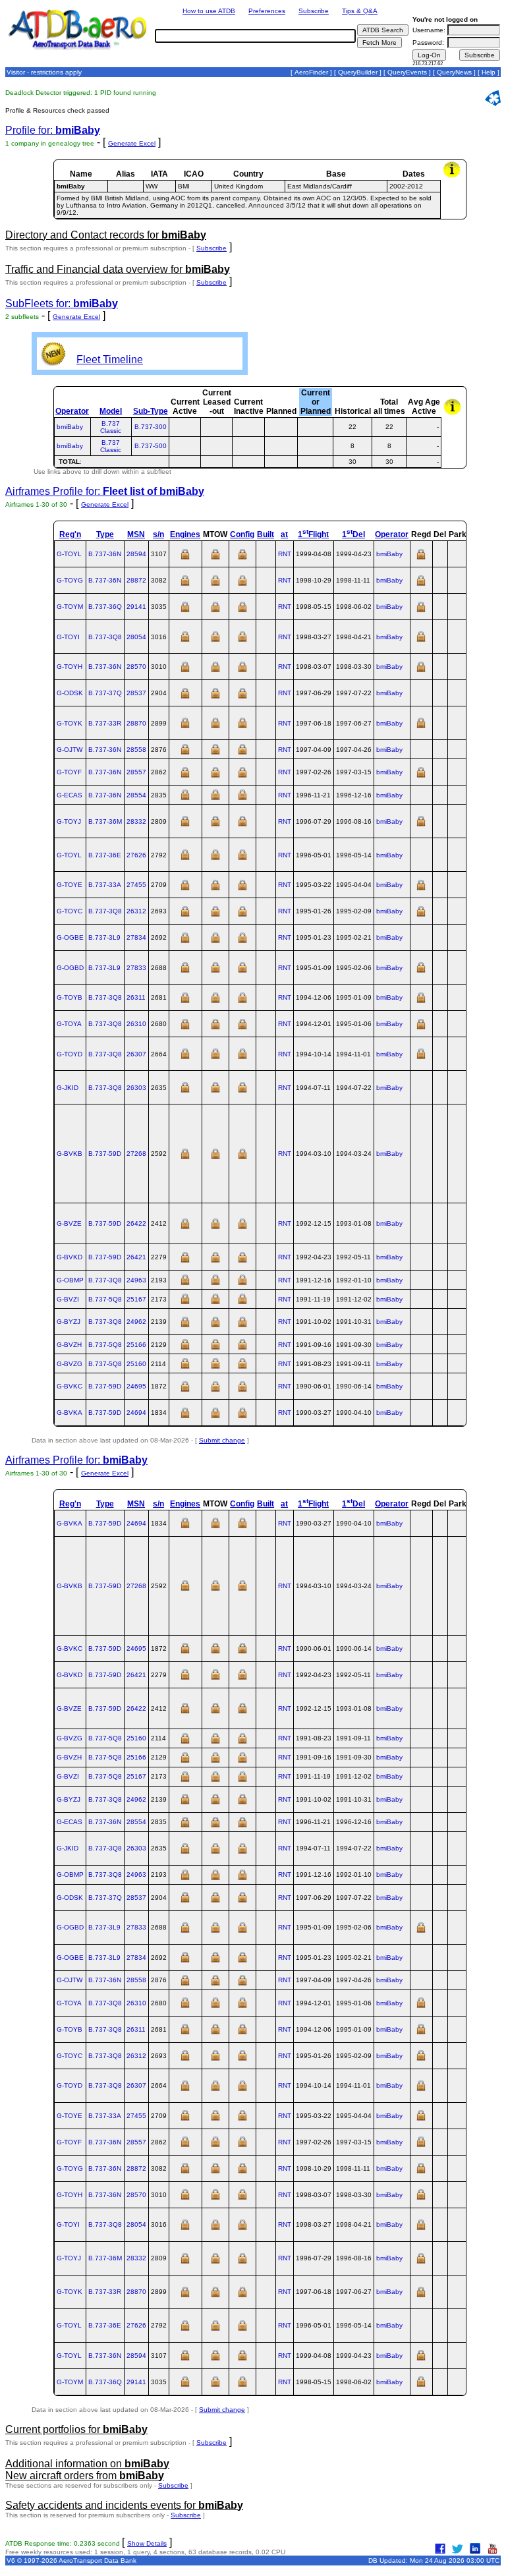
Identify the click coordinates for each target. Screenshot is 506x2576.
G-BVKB (70, 1154)
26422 (136, 1223)
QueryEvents (407, 72)
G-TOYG (70, 580)
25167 (136, 1299)
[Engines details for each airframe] (185, 558)
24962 (136, 1322)
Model (111, 411)
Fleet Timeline (110, 359)
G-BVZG (70, 1364)
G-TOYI (68, 637)
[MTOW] (215, 558)
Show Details (147, 2543)
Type (105, 534)
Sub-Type (151, 411)
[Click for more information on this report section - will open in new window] (453, 176)
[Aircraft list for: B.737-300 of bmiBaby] (315, 427)
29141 (136, 607)
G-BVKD (70, 1257)
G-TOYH (70, 667)
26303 (136, 1088)
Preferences (267, 11)
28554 (136, 795)
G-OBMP (70, 1280)
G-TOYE (70, 885)
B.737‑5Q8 (105, 1299)
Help (489, 72)
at (284, 534)
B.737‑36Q (105, 607)
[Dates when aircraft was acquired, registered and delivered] (421, 558)
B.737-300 (151, 427)
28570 (136, 667)
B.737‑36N (105, 554)
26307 (136, 1054)
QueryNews (454, 72)
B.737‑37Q (105, 693)
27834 (136, 937)
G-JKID (68, 1088)
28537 (136, 693)
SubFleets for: (62, 303)
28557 (136, 772)
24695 (136, 1386)
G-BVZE (69, 1223)
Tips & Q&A (360, 11)
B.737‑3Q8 (105, 637)
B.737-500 (151, 446)
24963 (136, 1280)
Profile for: (53, 130)
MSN (136, 534)
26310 (136, 1024)
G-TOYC (70, 911)
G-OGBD (70, 968)
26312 (136, 911)
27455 (136, 885)
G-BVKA (70, 1413)
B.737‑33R (105, 723)
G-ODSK (70, 693)
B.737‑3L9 (104, 937)
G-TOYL (69, 554)
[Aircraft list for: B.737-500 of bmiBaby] (315, 446)
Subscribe (314, 11)
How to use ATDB (209, 11)
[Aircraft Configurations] (242, 558)
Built (266, 534)
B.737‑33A (105, 885)
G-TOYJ (69, 821)
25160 (136, 1364)
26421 (136, 1257)
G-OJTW (70, 750)
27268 (136, 1154)
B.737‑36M (105, 821)
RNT (285, 554)
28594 (136, 554)
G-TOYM (70, 607)
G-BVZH (69, 1345)
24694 (136, 1413)
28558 (136, 750)
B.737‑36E (105, 855)
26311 (136, 997)
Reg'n (70, 534)
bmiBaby (70, 427)
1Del (353, 534)
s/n (158, 534)
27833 (136, 968)
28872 (136, 580)
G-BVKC (70, 1386)
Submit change (222, 1440)
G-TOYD (70, 1054)
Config (242, 534)
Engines (185, 534)
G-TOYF (69, 772)
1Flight (313, 534)
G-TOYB (70, 997)
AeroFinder (311, 72)
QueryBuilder (358, 72)
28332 (136, 821)
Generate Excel (132, 143)
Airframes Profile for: (105, 491)
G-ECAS (70, 795)
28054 (136, 637)
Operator (72, 411)
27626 (136, 855)
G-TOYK (70, 723)
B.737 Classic (111, 427)
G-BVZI (68, 1299)
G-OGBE (70, 937)
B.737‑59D (105, 1154)
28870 (136, 723)
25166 (136, 1345)
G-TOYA (69, 1024)
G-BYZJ (69, 1322)
